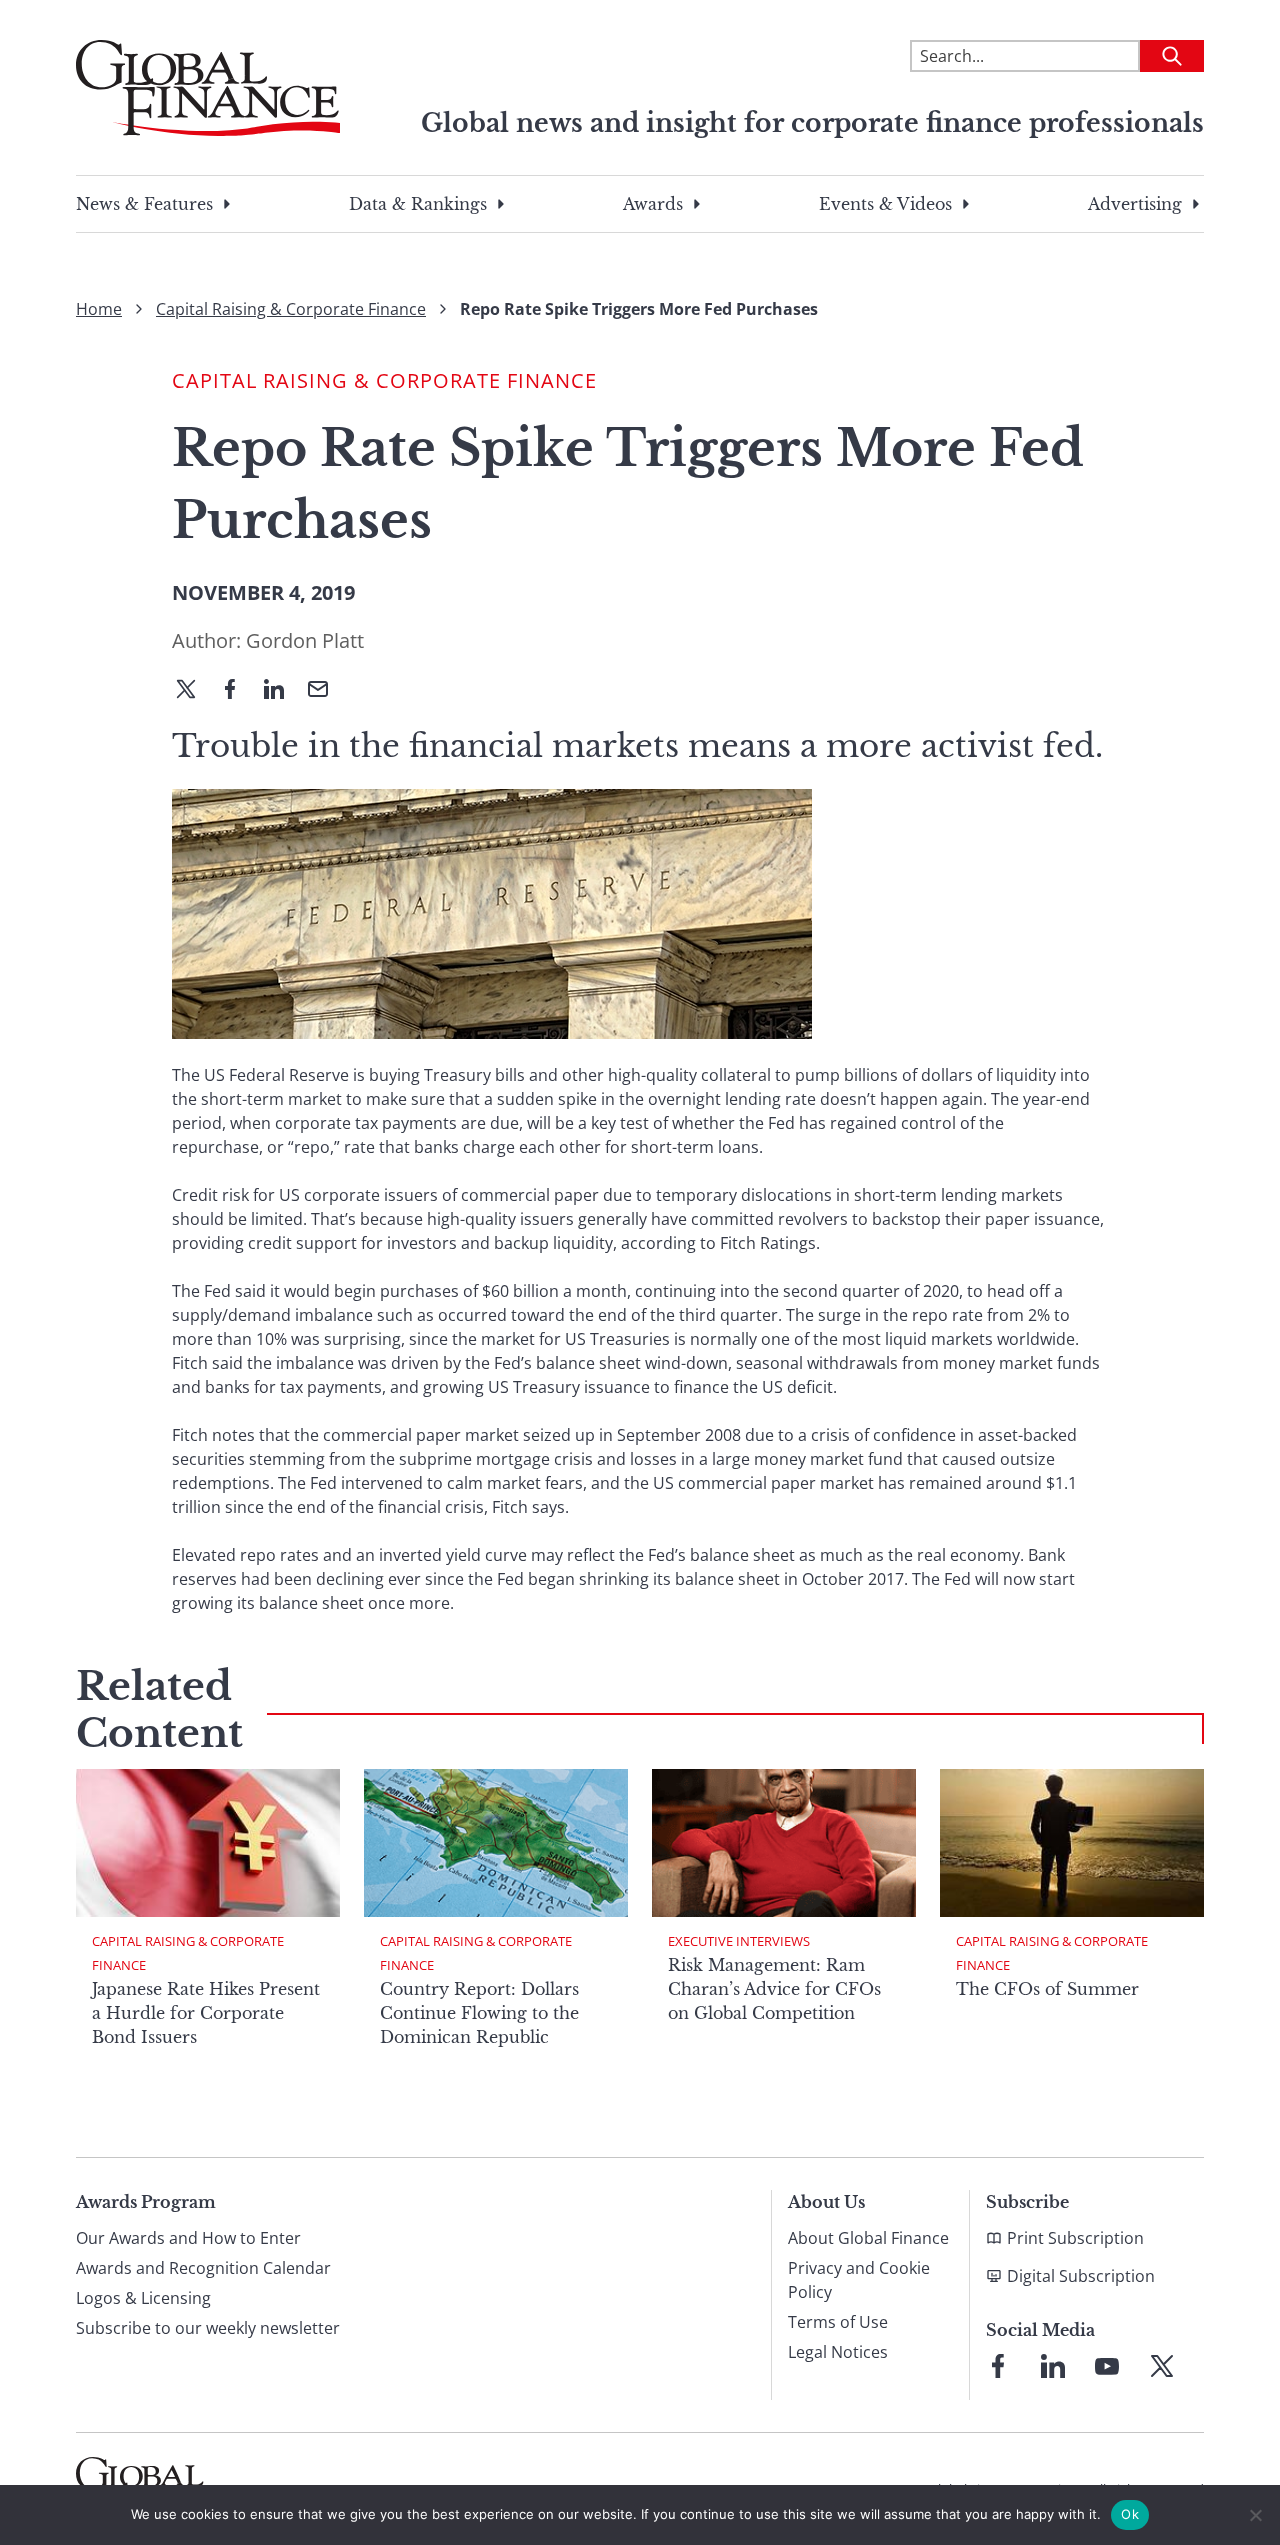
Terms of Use (838, 2322)
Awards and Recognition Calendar (203, 2268)
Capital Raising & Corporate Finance (291, 309)
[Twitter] (194, 691)
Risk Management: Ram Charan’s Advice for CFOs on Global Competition (774, 1989)
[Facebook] (238, 691)
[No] (1255, 2515)
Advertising (1135, 204)
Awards (653, 204)
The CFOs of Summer (1047, 1989)
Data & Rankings (418, 204)
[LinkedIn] (282, 691)
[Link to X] (1162, 2366)
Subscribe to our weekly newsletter (208, 2328)
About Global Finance (868, 2238)
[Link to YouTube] (1107, 2366)
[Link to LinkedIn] (1053, 2366)
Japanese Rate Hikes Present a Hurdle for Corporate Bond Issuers (206, 2013)
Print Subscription (1075, 2238)
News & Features (144, 204)
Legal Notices (838, 2352)
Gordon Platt (305, 640)
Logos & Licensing (143, 2298)
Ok (1130, 2514)
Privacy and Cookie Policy (859, 2280)
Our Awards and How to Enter (188, 2238)
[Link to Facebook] (998, 2366)
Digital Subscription (1081, 2276)
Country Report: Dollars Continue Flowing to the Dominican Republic (479, 2013)
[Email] (326, 691)
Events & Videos (885, 204)
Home (99, 309)
